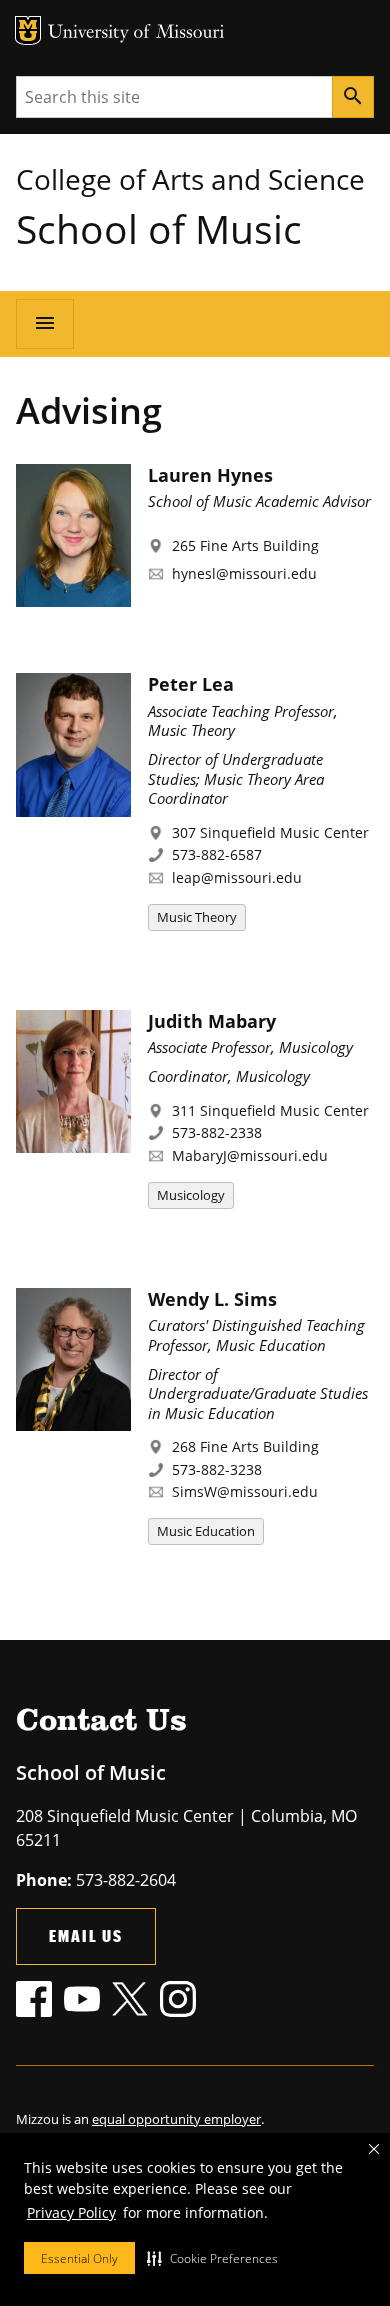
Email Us (86, 1935)
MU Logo (28, 30)
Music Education (206, 1531)
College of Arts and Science (190, 179)
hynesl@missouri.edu (244, 573)
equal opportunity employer (176, 2119)
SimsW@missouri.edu (245, 1491)
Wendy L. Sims (212, 1299)
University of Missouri (136, 33)
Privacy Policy (71, 2212)
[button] (212, 2258)
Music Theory (197, 917)
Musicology (191, 1195)
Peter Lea (191, 684)
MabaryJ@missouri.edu (250, 1155)
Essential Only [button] (79, 2258)
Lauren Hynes (210, 475)
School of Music (159, 228)
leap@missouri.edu (237, 877)
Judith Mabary (212, 1021)
